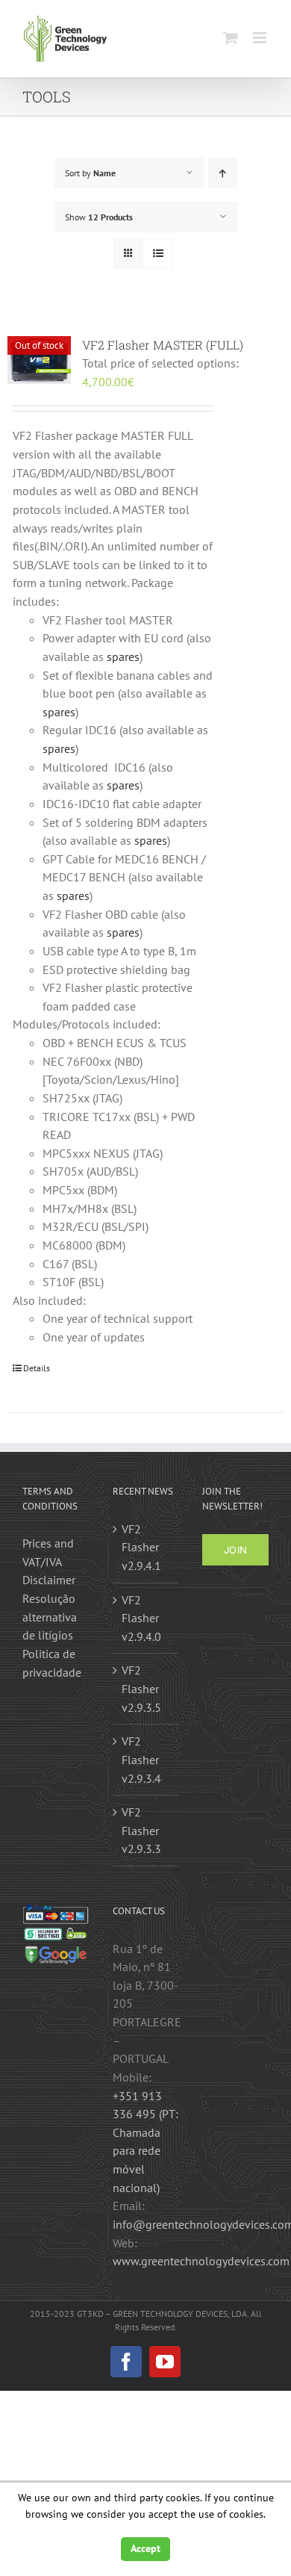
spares (123, 657)
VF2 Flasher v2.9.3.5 (141, 1688)
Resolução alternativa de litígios (50, 1617)
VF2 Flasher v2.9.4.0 (141, 1618)
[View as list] (158, 254)
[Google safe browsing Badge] (56, 1952)
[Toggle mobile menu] (261, 38)
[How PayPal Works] (56, 1913)
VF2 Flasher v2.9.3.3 (141, 1830)
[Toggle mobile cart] (231, 38)
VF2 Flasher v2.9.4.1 (141, 1547)
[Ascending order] (223, 173)
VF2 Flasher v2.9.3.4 (141, 1759)
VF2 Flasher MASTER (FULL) (163, 345)
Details (37, 1368)
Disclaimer (49, 1580)
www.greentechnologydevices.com (201, 2261)
